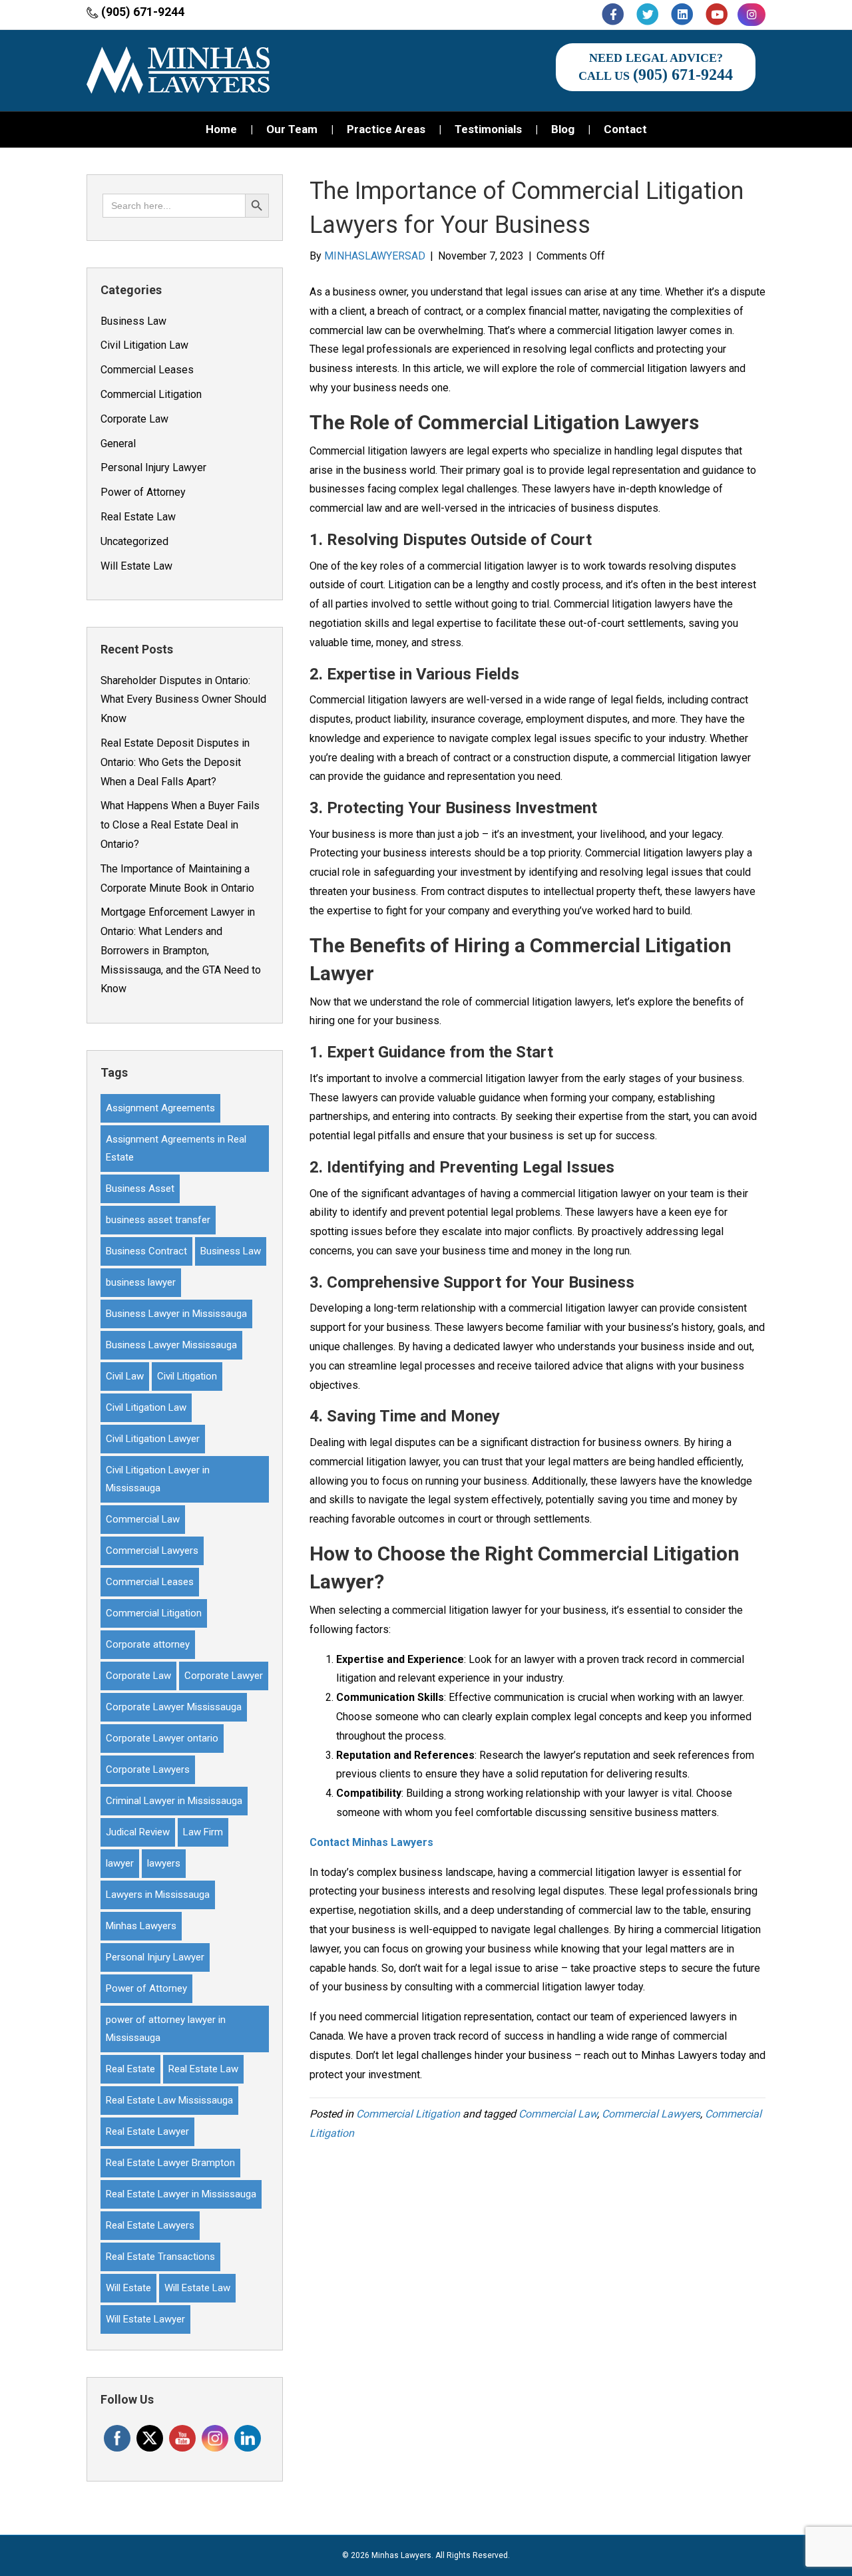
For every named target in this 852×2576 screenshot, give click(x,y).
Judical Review (138, 1832)
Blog (563, 129)
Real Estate (130, 2069)
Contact (625, 129)
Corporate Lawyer (224, 1676)
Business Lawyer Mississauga (171, 1345)
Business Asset (140, 1189)
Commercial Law (143, 1519)
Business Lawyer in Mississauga (176, 1314)
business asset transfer (158, 1220)
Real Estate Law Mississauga (169, 2100)
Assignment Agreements (160, 1108)
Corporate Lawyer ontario (162, 1738)
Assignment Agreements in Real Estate (176, 1148)
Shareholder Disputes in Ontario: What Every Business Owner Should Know (183, 700)
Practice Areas (386, 129)
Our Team (292, 129)
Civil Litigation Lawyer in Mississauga (158, 1479)
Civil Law (125, 1376)
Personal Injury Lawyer (153, 467)
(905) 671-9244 (143, 12)
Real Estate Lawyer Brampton (170, 2163)
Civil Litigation (187, 1376)
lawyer (120, 1863)
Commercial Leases (147, 370)
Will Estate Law (136, 566)
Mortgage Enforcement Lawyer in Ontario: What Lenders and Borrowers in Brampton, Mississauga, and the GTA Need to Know (181, 950)
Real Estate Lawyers (150, 2225)
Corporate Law (134, 419)
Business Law (133, 321)
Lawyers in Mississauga (158, 1895)
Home (221, 129)
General (118, 444)
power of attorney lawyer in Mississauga (166, 2029)
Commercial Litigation (151, 394)
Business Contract (146, 1251)
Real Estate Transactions (160, 2257)
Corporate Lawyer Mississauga (174, 1707)
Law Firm (203, 1832)
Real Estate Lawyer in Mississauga (181, 2194)
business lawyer (141, 1282)
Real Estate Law (138, 517)
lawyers (164, 1863)
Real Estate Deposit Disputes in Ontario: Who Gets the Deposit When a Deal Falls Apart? (175, 762)
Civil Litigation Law (144, 345)
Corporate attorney (148, 1644)
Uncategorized (134, 541)
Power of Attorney (143, 492)
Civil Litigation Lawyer (153, 1439)
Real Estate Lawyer (147, 2131)
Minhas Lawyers (141, 1926)
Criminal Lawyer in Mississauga (174, 1801)
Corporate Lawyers (148, 1769)
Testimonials (488, 129)
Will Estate (128, 2288)
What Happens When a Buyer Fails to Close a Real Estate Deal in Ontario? (180, 825)
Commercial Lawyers (152, 1551)
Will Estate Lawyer (145, 2319)
